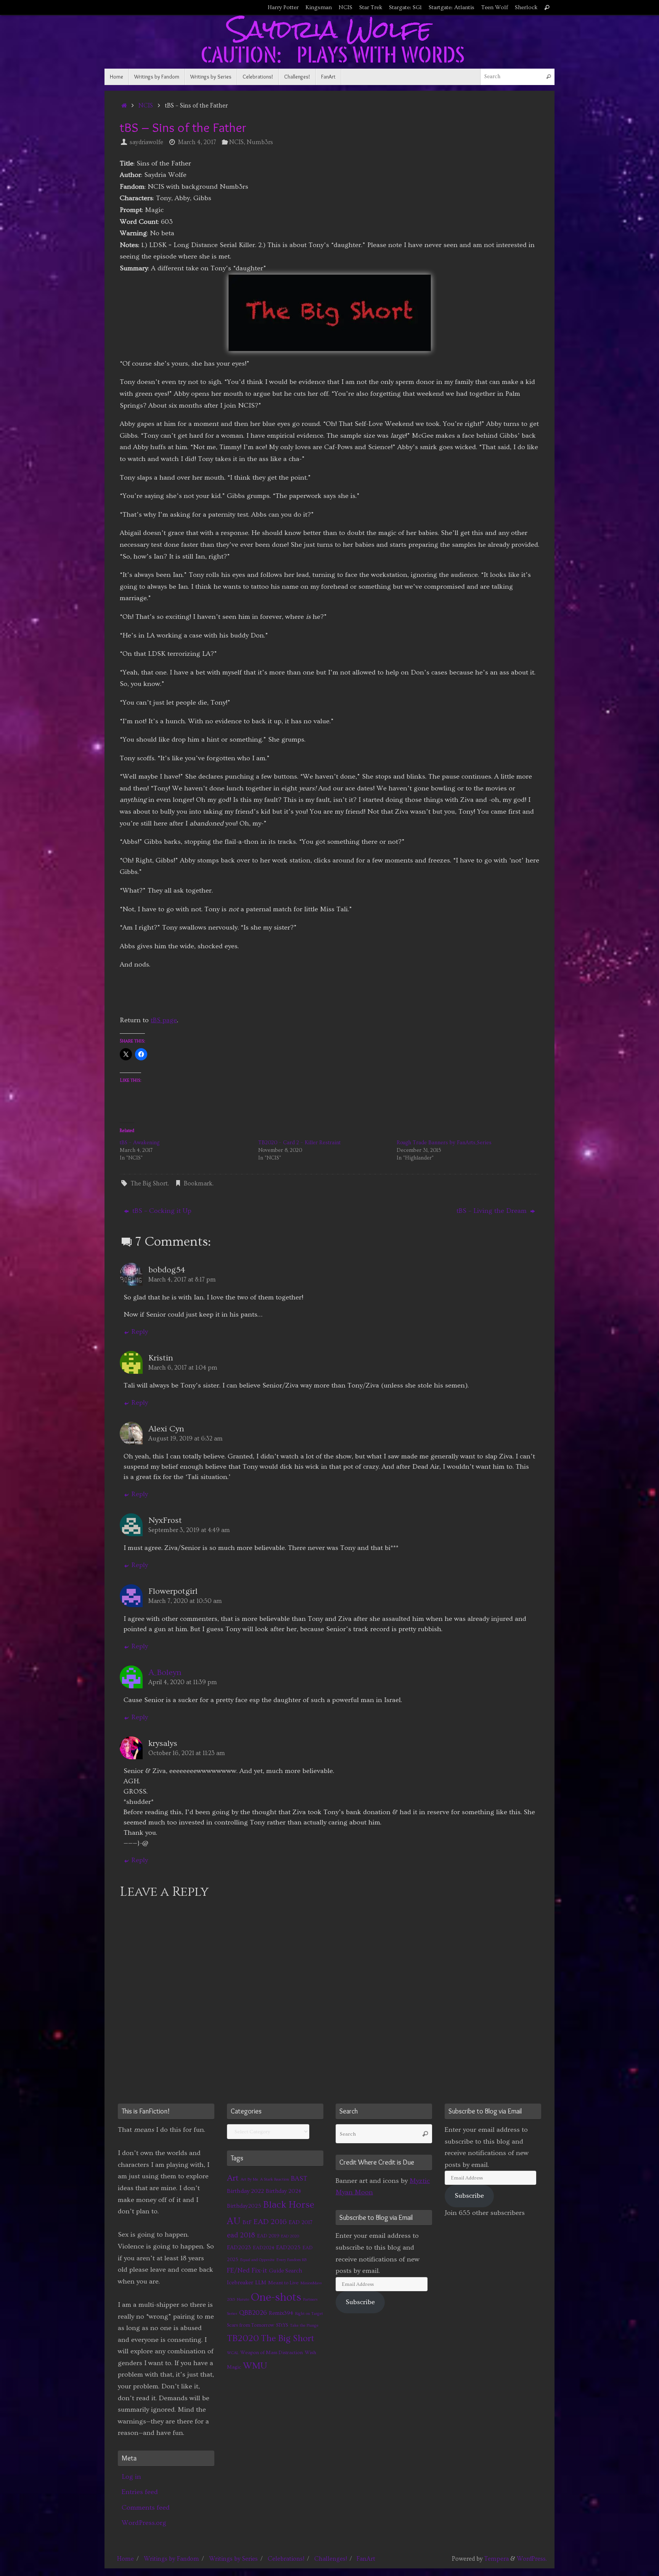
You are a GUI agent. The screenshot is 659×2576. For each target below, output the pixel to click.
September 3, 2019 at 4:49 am (189, 1530)
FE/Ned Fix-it (247, 2271)
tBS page (164, 1020)
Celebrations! (286, 2559)
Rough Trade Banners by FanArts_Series (444, 1143)
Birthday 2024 (284, 2191)
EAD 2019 (268, 2236)
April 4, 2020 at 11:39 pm (183, 1682)
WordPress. (532, 2559)
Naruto (243, 2300)
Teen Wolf (495, 7)
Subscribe (360, 2302)
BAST (299, 2179)
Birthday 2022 (245, 2191)
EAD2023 (239, 2248)
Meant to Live (283, 2283)
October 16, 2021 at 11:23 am (187, 1753)
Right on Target (309, 2314)
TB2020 (243, 2338)
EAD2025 (288, 2248)
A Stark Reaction (275, 2179)
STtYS (282, 2325)
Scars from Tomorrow (251, 2325)
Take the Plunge (304, 2325)
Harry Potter (283, 7)
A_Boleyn (165, 1673)
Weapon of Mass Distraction (272, 2353)
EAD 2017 (301, 2222)
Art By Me (249, 2179)
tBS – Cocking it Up (161, 1211)
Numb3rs (260, 142)
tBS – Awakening (140, 1143)
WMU (255, 2366)
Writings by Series (233, 2559)
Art (233, 2178)
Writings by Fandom (171, 2559)
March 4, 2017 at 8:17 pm (182, 1280)
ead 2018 (241, 2235)
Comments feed (146, 2508)
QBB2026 (253, 2313)
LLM (261, 2283)
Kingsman (319, 7)
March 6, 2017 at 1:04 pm (183, 1368)
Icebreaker (240, 2283)
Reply (140, 1332)
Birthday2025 (244, 2206)
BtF (247, 2222)
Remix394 (281, 2313)
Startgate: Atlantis (452, 7)
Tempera (497, 2559)
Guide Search (285, 2271)
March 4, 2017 (197, 142)
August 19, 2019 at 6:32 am (186, 1439)
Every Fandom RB (292, 2260)
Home (125, 2559)
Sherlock (526, 7)
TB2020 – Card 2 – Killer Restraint (299, 1143)
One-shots (276, 2297)
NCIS (346, 7)
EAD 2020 (290, 2236)
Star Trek (371, 7)
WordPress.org (144, 2523)
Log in (131, 2477)
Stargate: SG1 (405, 7)
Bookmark (198, 1184)
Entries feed (140, 2492)
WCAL (233, 2353)
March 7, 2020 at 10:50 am (185, 1601)
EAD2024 (264, 2248)
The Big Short (149, 1184)
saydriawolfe (146, 142)
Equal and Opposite (257, 2260)
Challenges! (331, 2559)
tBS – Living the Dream (493, 1211)
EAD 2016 (270, 2222)
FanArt (366, 2559)
